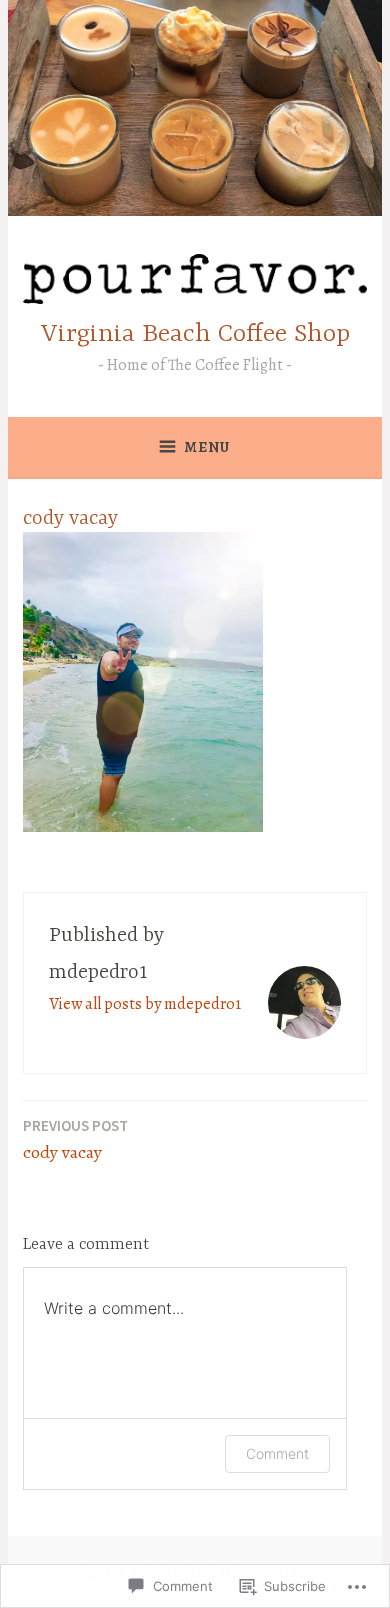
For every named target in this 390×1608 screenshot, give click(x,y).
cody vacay (75, 1140)
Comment (277, 1453)
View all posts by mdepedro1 (145, 1004)
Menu (207, 447)
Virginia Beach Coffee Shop (195, 334)
